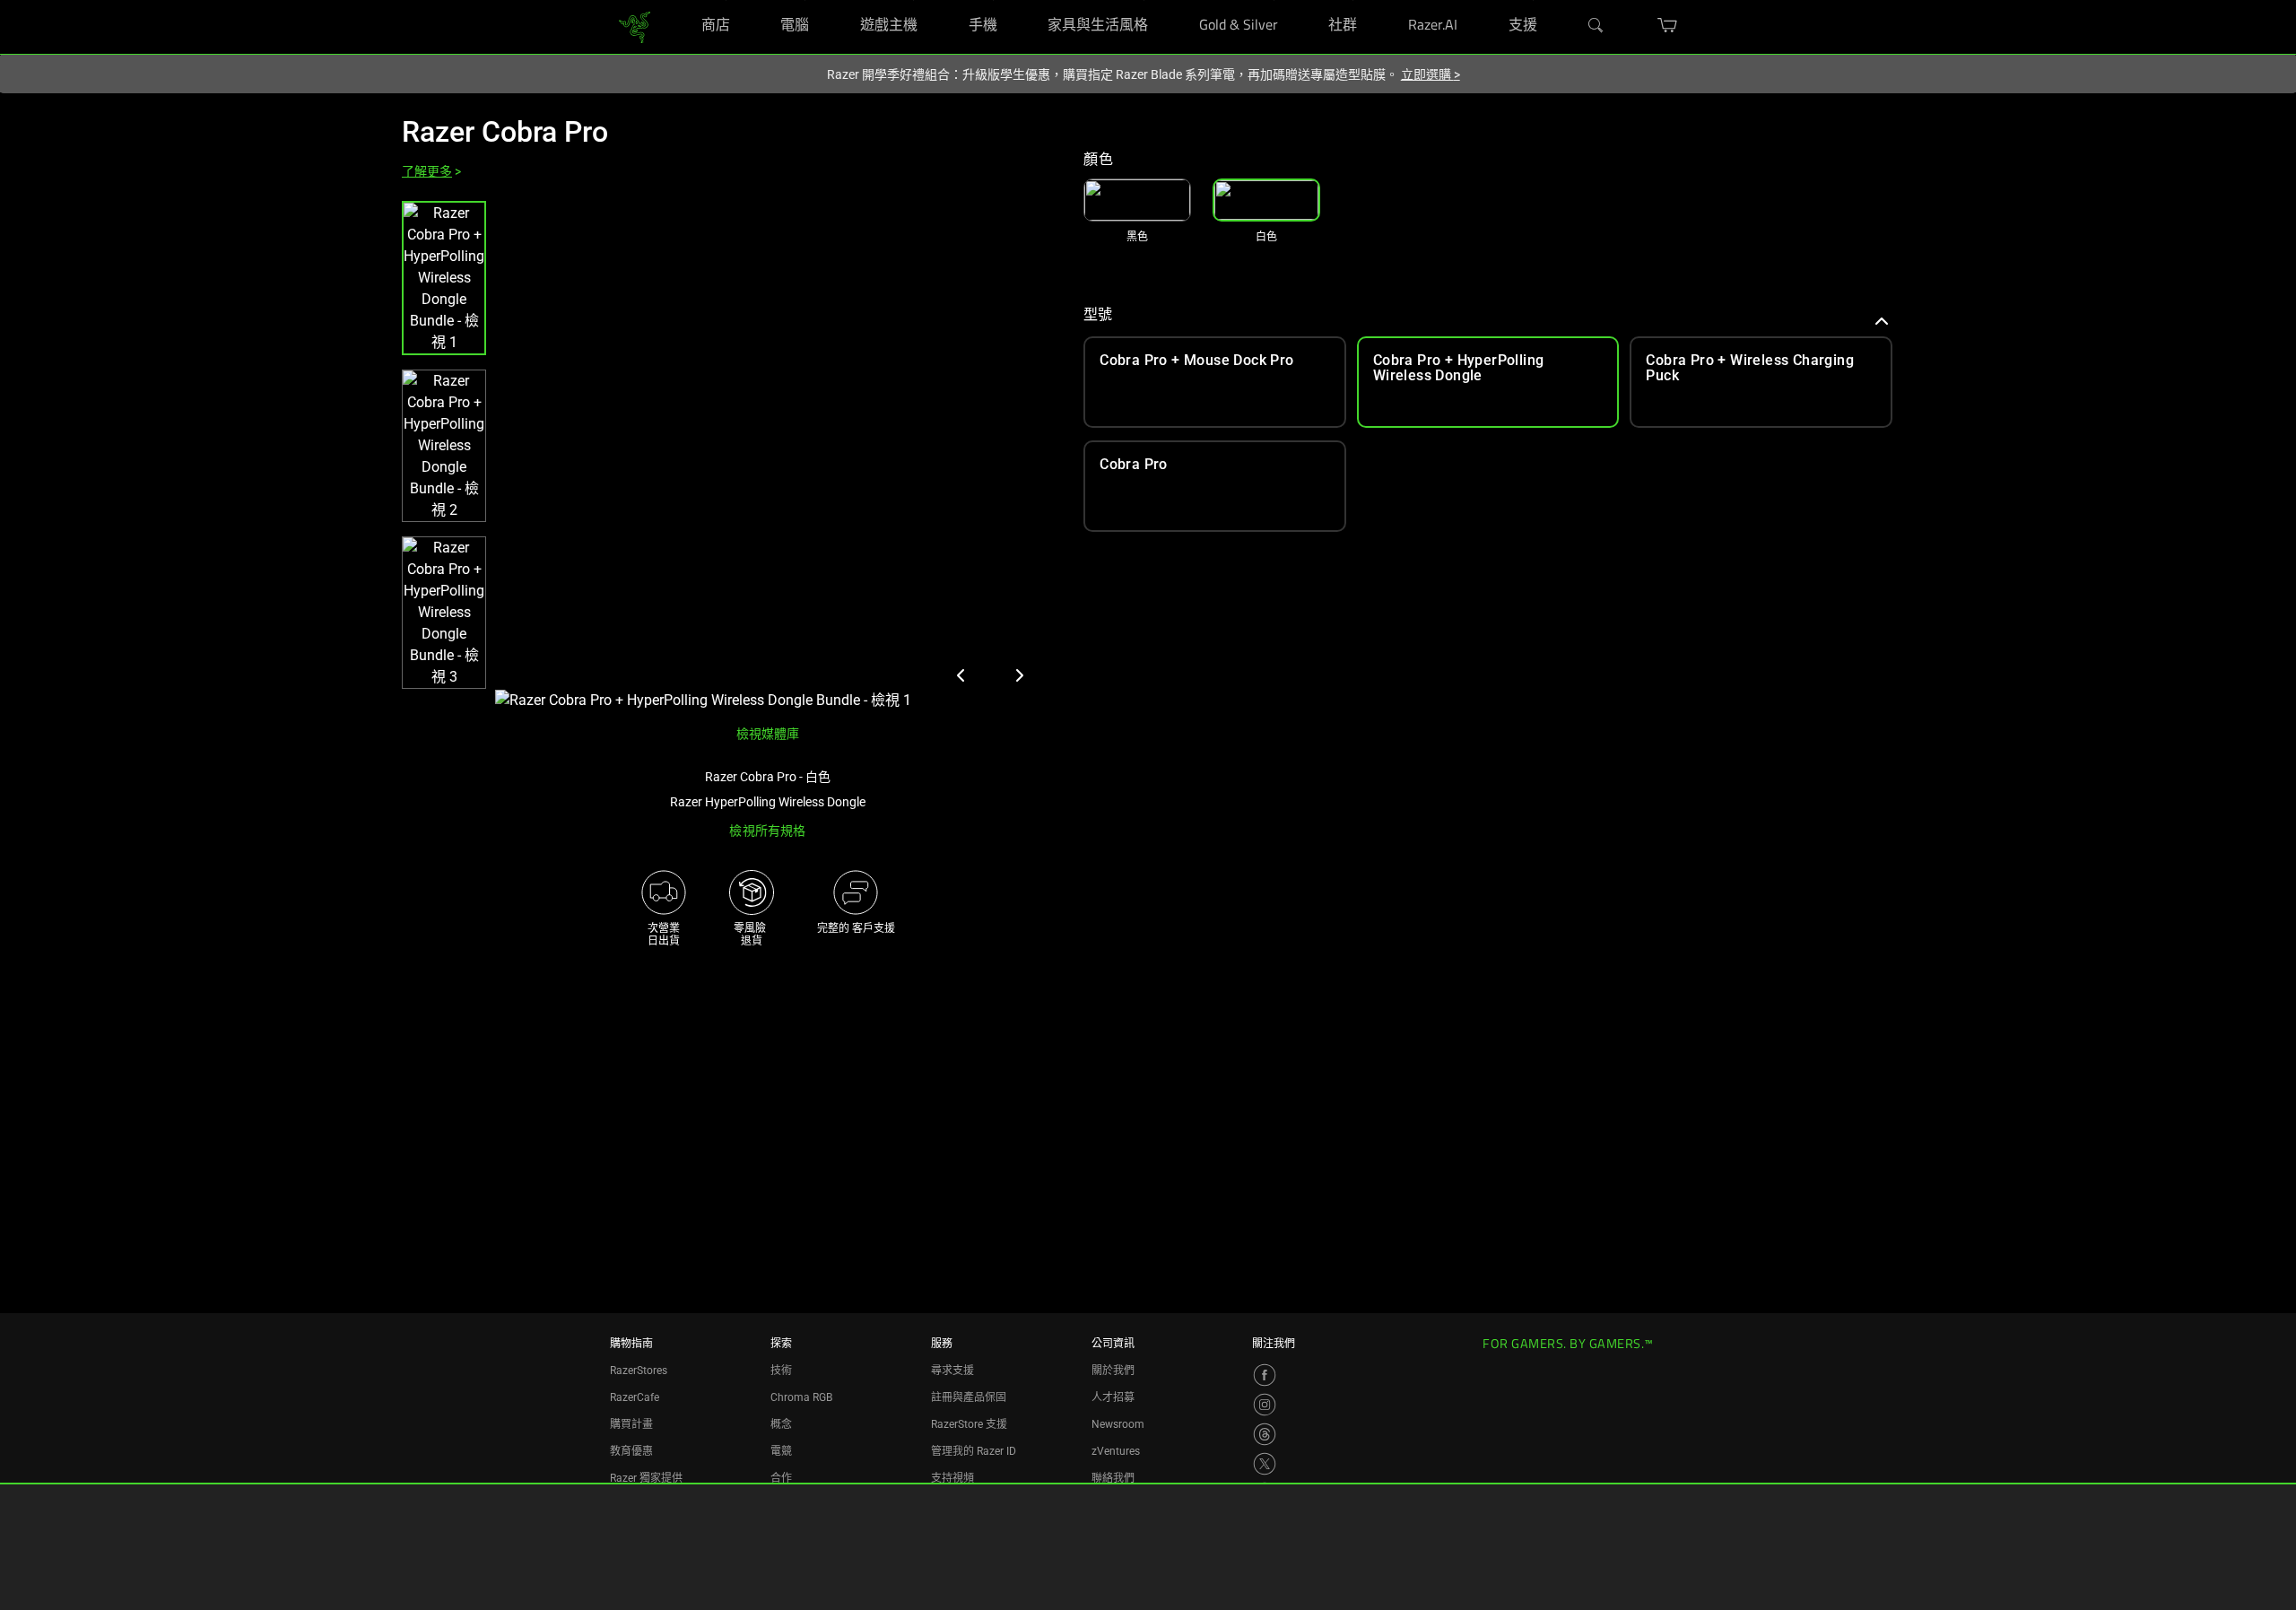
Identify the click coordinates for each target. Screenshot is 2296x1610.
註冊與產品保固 (969, 1397)
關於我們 (1113, 1371)
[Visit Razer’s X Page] (1265, 1464)
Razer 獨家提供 (646, 1478)
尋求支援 (952, 1371)
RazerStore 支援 (969, 1424)
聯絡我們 (1113, 1478)
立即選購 (1431, 74)
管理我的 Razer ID (974, 1451)
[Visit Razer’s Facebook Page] (1265, 1375)
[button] (444, 278)
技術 (781, 1371)
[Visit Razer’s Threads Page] (1265, 1434)
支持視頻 (952, 1478)
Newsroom (1118, 1424)
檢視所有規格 (767, 831)
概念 (781, 1424)
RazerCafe (635, 1397)
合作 (781, 1478)
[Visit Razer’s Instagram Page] (1265, 1405)
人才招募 (1113, 1397)
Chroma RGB (801, 1397)
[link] (635, 26)
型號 (1098, 314)
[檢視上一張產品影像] (961, 675)
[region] (728, 456)
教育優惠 (631, 1451)
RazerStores (639, 1371)
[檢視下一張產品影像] (1019, 675)
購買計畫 (631, 1424)
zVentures (1116, 1451)
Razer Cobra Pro (505, 132)
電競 (781, 1451)
